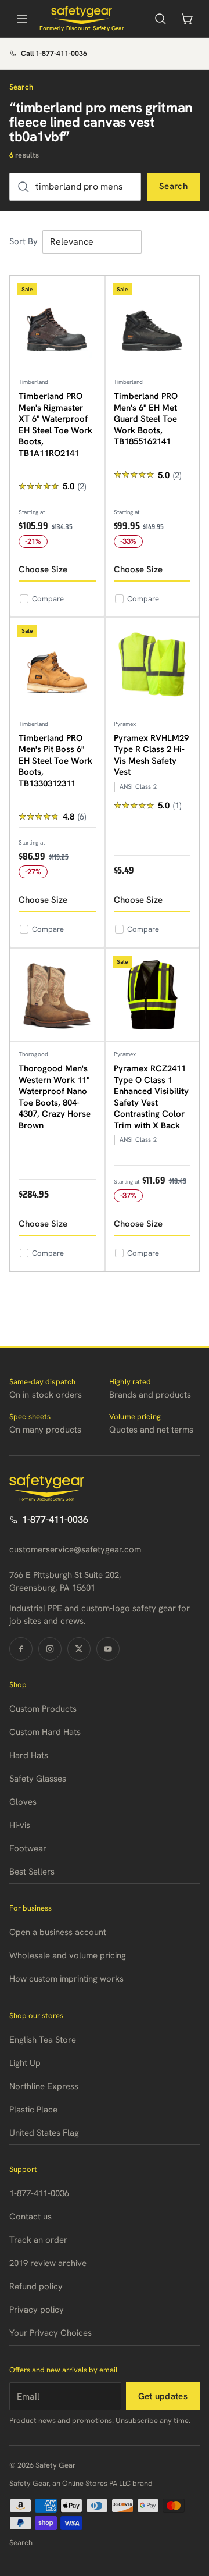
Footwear (28, 1848)
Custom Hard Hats (45, 1732)
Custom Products (43, 1709)
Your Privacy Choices (51, 2333)
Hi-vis (20, 1825)
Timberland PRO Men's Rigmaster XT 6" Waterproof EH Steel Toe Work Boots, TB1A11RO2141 (55, 425)
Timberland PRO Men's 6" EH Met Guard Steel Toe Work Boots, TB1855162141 (146, 419)
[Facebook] (21, 1649)
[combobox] (75, 187)
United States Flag (44, 2133)
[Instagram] (50, 1649)
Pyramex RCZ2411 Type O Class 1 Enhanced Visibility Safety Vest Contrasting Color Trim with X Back (151, 1097)
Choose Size (43, 569)
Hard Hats (29, 1755)
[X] (79, 1649)
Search (173, 186)
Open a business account (58, 1932)
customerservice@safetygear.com (75, 1549)
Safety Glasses (38, 1779)
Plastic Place (33, 2110)
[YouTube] (108, 1649)
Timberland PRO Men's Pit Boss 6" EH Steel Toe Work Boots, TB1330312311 (55, 761)
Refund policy (36, 2286)
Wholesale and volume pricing (68, 1955)
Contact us (30, 2217)
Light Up (25, 2063)
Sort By (24, 241)
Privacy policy (37, 2310)
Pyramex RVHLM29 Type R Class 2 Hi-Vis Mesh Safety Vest (151, 755)
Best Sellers (32, 1872)
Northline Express (44, 2086)
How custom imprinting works (66, 1979)
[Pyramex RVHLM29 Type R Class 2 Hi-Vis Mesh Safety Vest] (152, 665)
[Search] (160, 19)
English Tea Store (43, 2040)
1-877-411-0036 (55, 1519)
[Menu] (22, 19)
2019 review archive (48, 2263)
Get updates (163, 2396)
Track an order (38, 2240)
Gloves (23, 1802)
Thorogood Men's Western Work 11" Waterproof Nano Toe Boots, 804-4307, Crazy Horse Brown (55, 1097)
